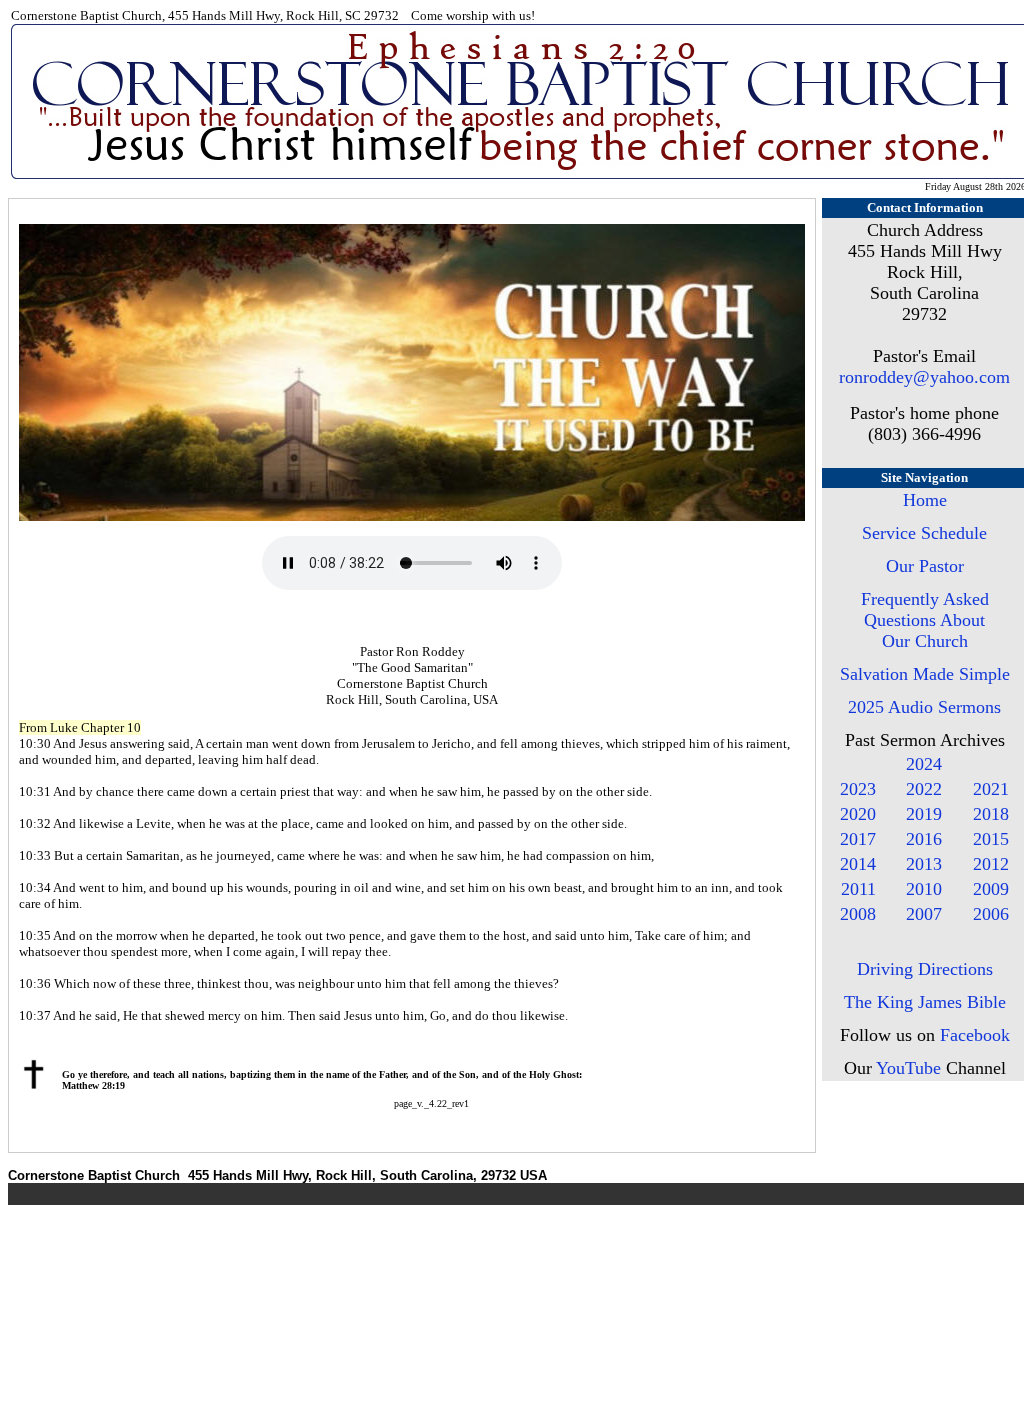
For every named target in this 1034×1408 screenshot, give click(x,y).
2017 (858, 839)
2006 (991, 914)
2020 (858, 814)
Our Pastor (925, 566)
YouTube (908, 1068)
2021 (991, 789)
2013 (924, 864)
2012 (991, 864)
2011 (858, 889)
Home (925, 500)
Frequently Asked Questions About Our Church (925, 620)
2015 (991, 839)
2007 (924, 914)
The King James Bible (925, 1002)
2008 (858, 914)
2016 (924, 839)
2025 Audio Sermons (924, 707)
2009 (991, 889)
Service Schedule (924, 533)
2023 (858, 789)
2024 (924, 764)
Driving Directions (925, 969)
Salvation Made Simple (925, 674)
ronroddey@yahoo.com (924, 377)
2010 (924, 889)
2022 (924, 789)
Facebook (975, 1035)
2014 (858, 864)
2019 (924, 814)
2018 (991, 814)
